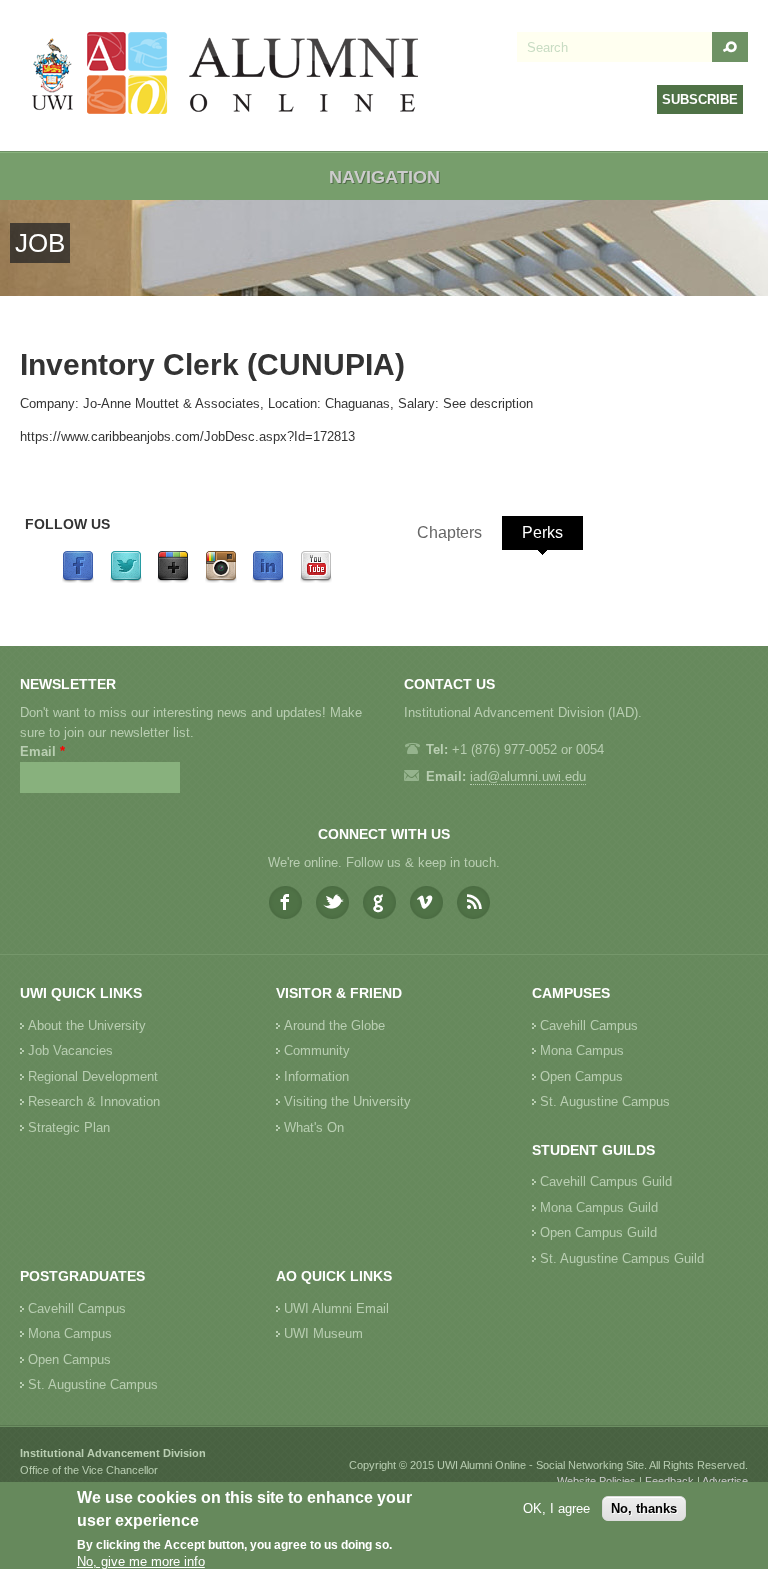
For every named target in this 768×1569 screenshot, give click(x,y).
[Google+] (173, 578)
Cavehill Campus (589, 1025)
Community (317, 1050)
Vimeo (426, 902)
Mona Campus (582, 1050)
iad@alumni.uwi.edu (528, 776)
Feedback (669, 1481)
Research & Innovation (94, 1101)
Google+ (379, 902)
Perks (542, 532)
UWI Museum (323, 1333)
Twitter (332, 902)
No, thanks (644, 1508)
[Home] (226, 75)
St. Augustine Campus (605, 1101)
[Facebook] (78, 578)
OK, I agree (556, 1508)
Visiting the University (347, 1101)
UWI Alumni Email (336, 1308)
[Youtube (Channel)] (316, 578)
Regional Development (93, 1076)
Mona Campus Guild (599, 1207)
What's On (314, 1127)
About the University (87, 1025)
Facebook (285, 902)
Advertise (725, 1481)
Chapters (449, 532)
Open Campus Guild (598, 1232)
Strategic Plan (69, 1127)
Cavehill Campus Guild (606, 1181)
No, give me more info (141, 1561)
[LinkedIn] (268, 578)
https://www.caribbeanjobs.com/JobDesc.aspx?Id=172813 (187, 436)
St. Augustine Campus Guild (622, 1258)
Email (42, 751)
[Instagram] (221, 578)
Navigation (384, 177)
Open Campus (581, 1076)
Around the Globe (334, 1025)
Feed (473, 902)
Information (316, 1076)
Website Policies (596, 1481)
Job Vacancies (70, 1050)
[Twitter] (126, 578)
